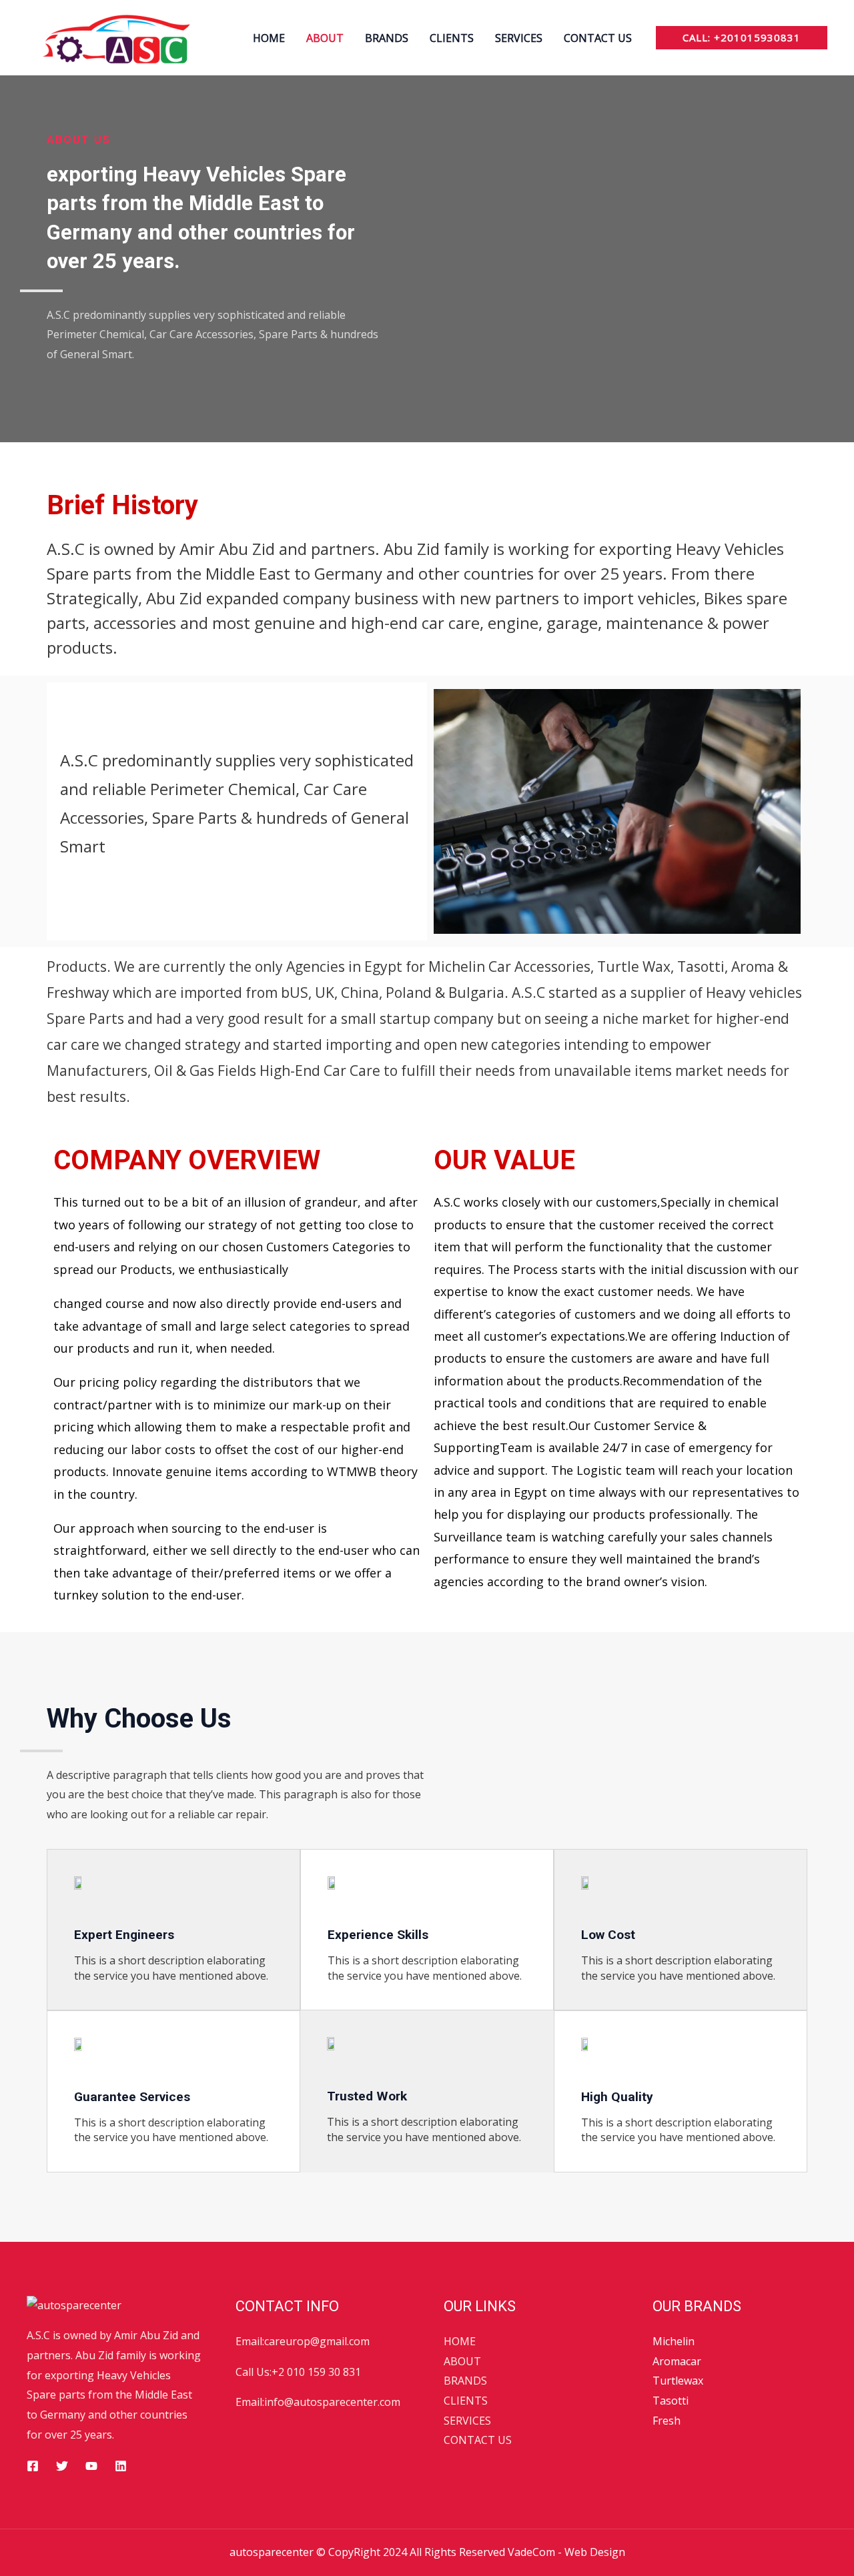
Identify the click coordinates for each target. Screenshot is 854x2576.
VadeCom (531, 2552)
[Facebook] (33, 2466)
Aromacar (677, 2361)
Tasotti (671, 2401)
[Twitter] (62, 2466)
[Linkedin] (121, 2466)
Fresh (667, 2421)
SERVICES (519, 38)
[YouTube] (91, 2466)
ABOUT (325, 38)
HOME (269, 38)
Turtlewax (678, 2381)
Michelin (674, 2341)
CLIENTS (452, 38)
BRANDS (387, 38)
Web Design (595, 2552)
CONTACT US (598, 38)
